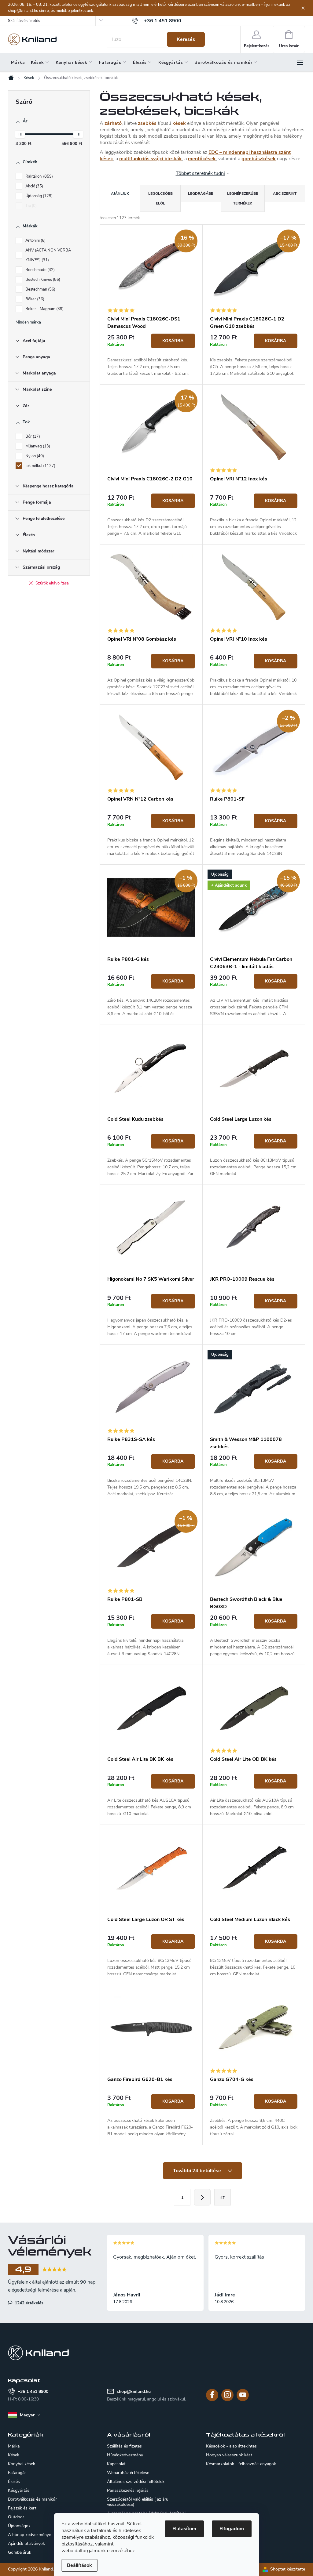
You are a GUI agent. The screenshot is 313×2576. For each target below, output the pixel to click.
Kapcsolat (116, 2464)
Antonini (35, 241)
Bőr (32, 436)
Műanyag (37, 446)
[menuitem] (18, 63)
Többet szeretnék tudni (200, 173)
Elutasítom (184, 2529)
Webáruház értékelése (128, 2473)
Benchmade (39, 270)
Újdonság (38, 196)
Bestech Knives (42, 280)
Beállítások (79, 2565)
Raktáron (39, 176)
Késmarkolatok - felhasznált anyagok (241, 2464)
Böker (34, 299)
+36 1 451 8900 (33, 2391)
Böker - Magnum (44, 309)
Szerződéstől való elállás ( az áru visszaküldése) (138, 2502)
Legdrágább (201, 194)
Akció (34, 186)
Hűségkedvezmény (125, 2455)
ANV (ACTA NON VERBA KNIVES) (48, 255)
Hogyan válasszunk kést (229, 2455)
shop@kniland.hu (134, 2391)
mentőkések (202, 159)
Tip (30, 206)
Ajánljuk (120, 194)
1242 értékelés (28, 2303)
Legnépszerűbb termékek (243, 198)
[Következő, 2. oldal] (202, 2197)
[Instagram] (227, 2395)
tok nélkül (40, 466)
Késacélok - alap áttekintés (231, 2446)
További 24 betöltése (198, 2171)
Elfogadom (232, 2529)
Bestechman (40, 289)
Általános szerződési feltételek (136, 2482)
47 (223, 2198)
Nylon (34, 456)
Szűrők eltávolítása (52, 583)
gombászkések (259, 159)
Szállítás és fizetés (24, 21)
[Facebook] (212, 2395)
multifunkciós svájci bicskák (151, 159)
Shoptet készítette (288, 2569)
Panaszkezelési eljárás (128, 2490)
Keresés (186, 39)
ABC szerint (285, 194)
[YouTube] (243, 2395)
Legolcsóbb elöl (160, 198)
